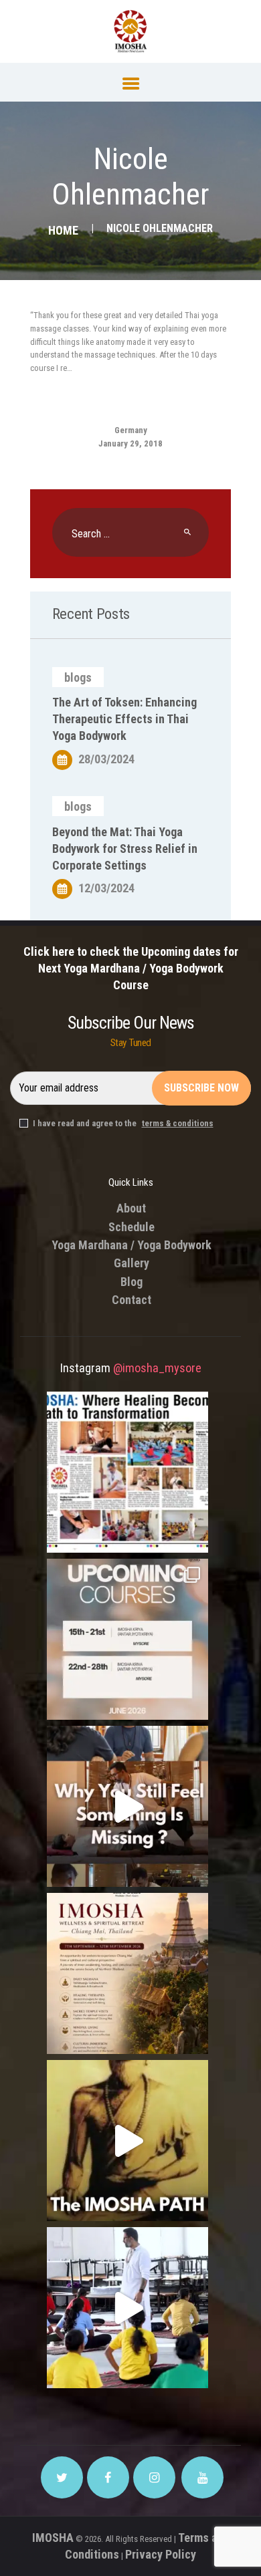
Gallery (132, 1263)
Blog (132, 1282)
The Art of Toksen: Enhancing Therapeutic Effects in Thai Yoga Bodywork (124, 719)
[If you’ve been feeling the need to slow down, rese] (127, 2308)
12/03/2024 (106, 888)
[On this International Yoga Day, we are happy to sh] (127, 1472)
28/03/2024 (106, 759)
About (131, 1208)
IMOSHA (53, 2538)
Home (63, 230)
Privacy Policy (161, 2554)
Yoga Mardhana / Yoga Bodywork (132, 1245)
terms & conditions (178, 1123)
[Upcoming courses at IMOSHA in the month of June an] (127, 1639)
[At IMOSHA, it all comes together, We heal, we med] (127, 2141)
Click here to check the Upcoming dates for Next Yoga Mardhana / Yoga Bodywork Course (131, 968)
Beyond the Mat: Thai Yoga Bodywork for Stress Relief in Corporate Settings (125, 849)
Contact (132, 1300)
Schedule (132, 1227)
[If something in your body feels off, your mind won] (127, 1806)
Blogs (78, 677)
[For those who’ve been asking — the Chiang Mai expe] (127, 1973)
